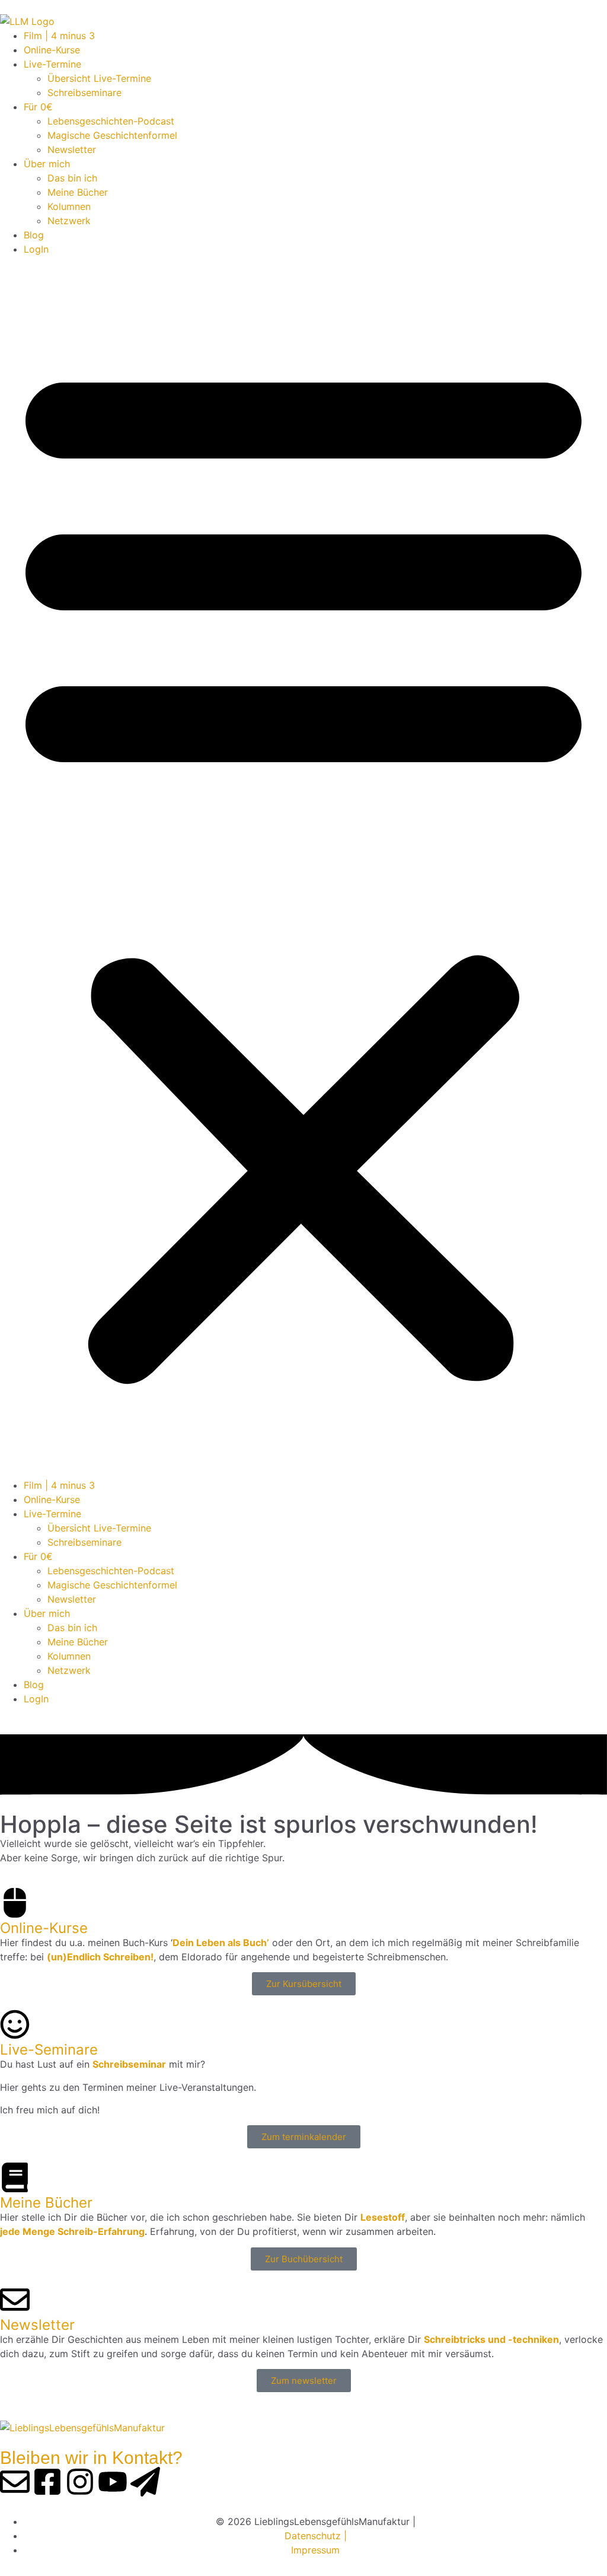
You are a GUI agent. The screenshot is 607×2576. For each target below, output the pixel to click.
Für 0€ (38, 107)
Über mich (47, 164)
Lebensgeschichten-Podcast (111, 121)
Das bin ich (72, 178)
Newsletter (72, 149)
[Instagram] (80, 2482)
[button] (303, 867)
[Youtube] (113, 2482)
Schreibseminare (84, 93)
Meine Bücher (78, 192)
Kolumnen (69, 206)
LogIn (36, 249)
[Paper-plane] (145, 2482)
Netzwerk (69, 221)
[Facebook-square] (47, 2482)
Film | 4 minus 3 (59, 36)
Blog (34, 235)
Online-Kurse (52, 50)
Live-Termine (52, 64)
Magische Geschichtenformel (112, 135)
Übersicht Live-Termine (99, 78)
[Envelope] (15, 2482)
